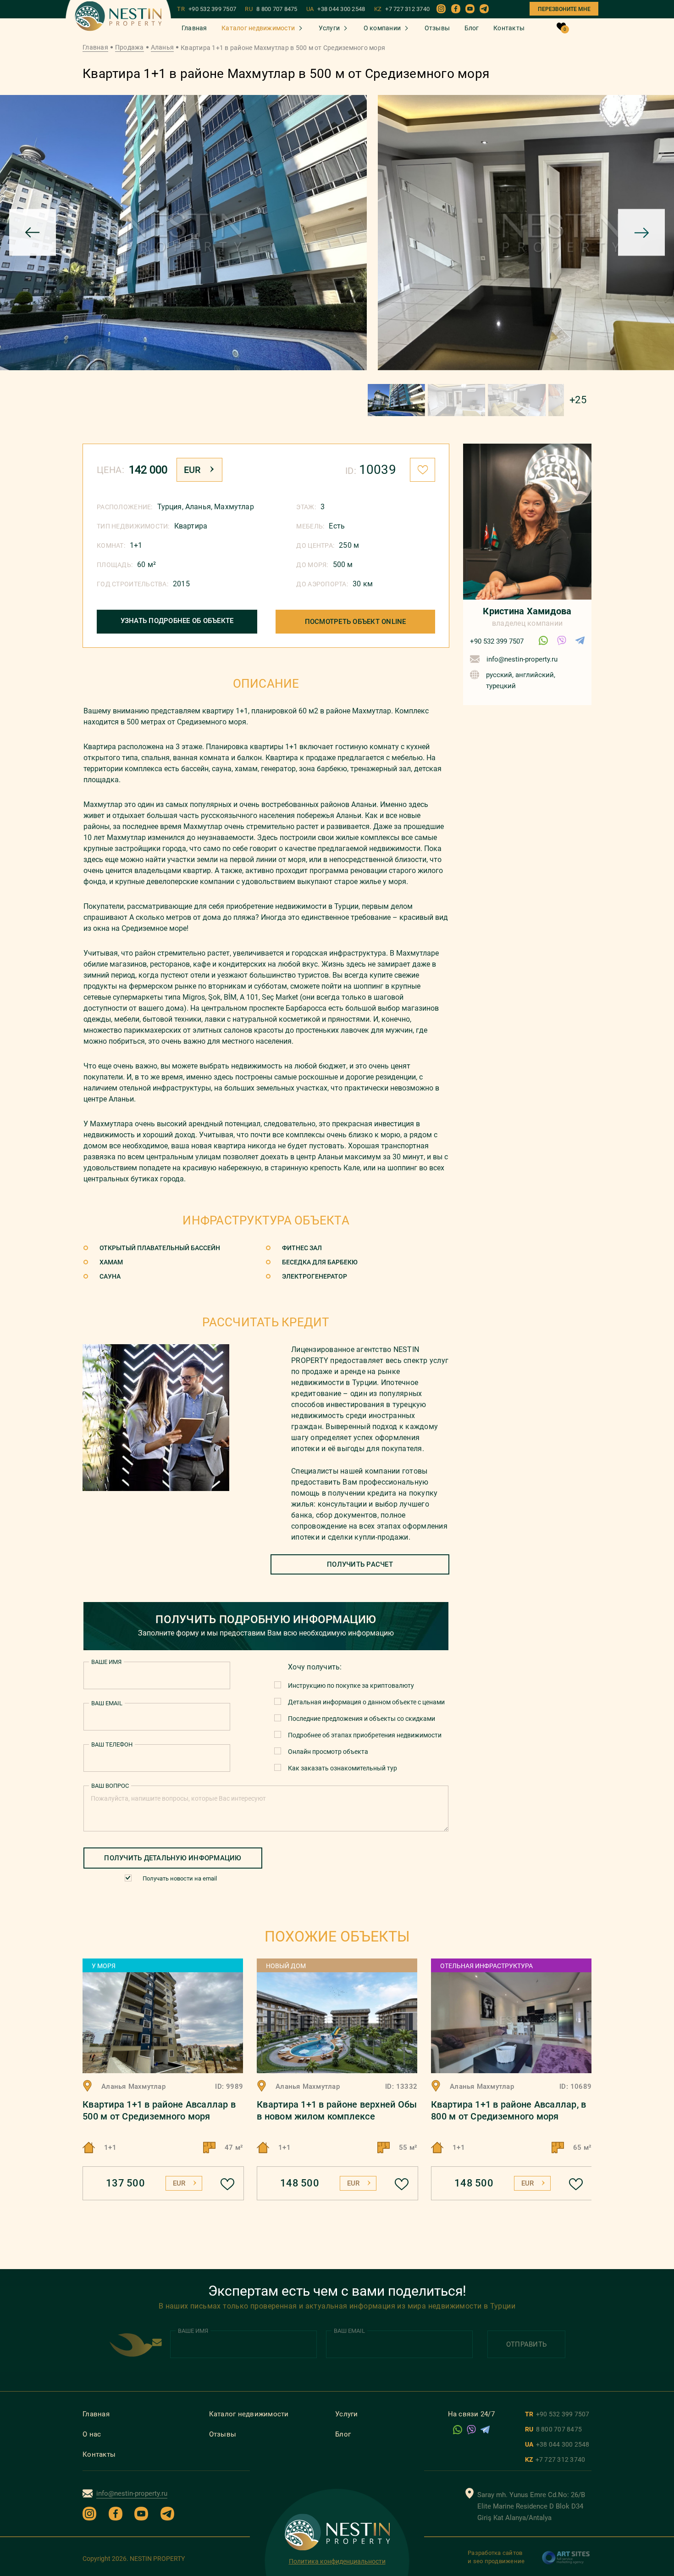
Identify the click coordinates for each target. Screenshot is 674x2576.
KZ (402, 9)
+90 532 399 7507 (497, 641)
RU (271, 9)
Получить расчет (360, 1564)
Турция (170, 507)
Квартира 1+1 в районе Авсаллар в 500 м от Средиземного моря (159, 2110)
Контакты (509, 28)
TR (207, 9)
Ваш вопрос (110, 1786)
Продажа (130, 47)
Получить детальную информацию (173, 1858)
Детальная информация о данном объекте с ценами (366, 1702)
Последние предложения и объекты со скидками (362, 1719)
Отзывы (437, 28)
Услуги (329, 28)
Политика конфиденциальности (337, 2561)
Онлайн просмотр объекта (328, 1752)
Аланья (163, 47)
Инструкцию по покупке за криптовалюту (351, 1686)
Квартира (191, 526)
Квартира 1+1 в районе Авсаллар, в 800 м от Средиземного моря (508, 2110)
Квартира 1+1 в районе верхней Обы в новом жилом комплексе (337, 2110)
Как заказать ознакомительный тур (343, 1768)
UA (336, 9)
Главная (194, 28)
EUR (192, 470)
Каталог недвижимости (258, 28)
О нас (92, 2434)
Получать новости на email (180, 1878)
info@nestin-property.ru (522, 659)
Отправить (526, 2344)
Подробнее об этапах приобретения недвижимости (365, 1735)
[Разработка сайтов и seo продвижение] (566, 2562)
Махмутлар (234, 507)
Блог (472, 28)
